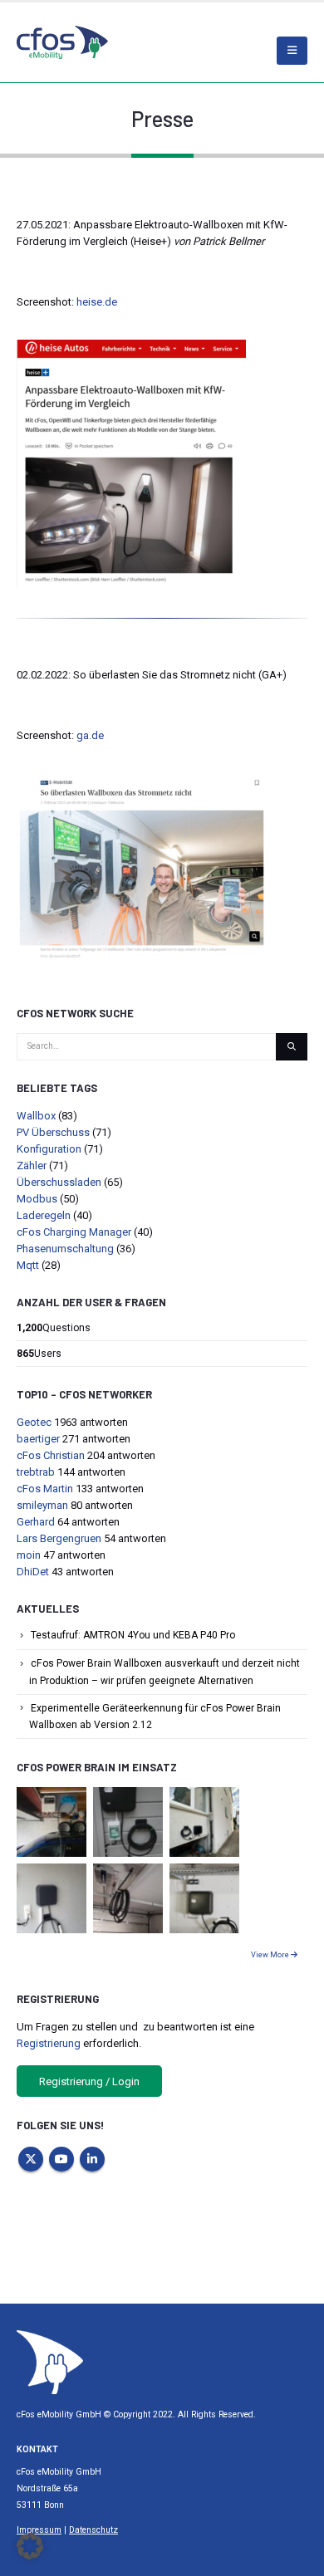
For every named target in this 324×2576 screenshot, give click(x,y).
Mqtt (28, 1265)
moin (29, 1555)
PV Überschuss (53, 1132)
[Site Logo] (50, 2361)
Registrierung (49, 2043)
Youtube (61, 2159)
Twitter (31, 2159)
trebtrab (36, 1472)
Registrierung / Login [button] (89, 2081)
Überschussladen (59, 1182)
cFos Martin (45, 1489)
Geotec (34, 1422)
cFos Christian (51, 1455)
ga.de (90, 735)
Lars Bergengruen (59, 1538)
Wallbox (36, 1116)
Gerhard (36, 1522)
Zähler (32, 1166)
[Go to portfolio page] (52, 1821)
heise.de (97, 302)
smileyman (42, 1505)
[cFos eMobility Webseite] (62, 42)
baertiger (38, 1439)
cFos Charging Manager (74, 1232)
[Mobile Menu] (292, 51)
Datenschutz (93, 2530)
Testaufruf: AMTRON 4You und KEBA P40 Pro (133, 1635)
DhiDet (33, 1572)
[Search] (292, 1047)
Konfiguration (49, 1149)
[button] (30, 2546)
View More (271, 1955)
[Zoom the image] (131, 348)
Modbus (37, 1199)
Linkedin (92, 2159)
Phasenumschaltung (65, 1249)
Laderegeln (44, 1215)
